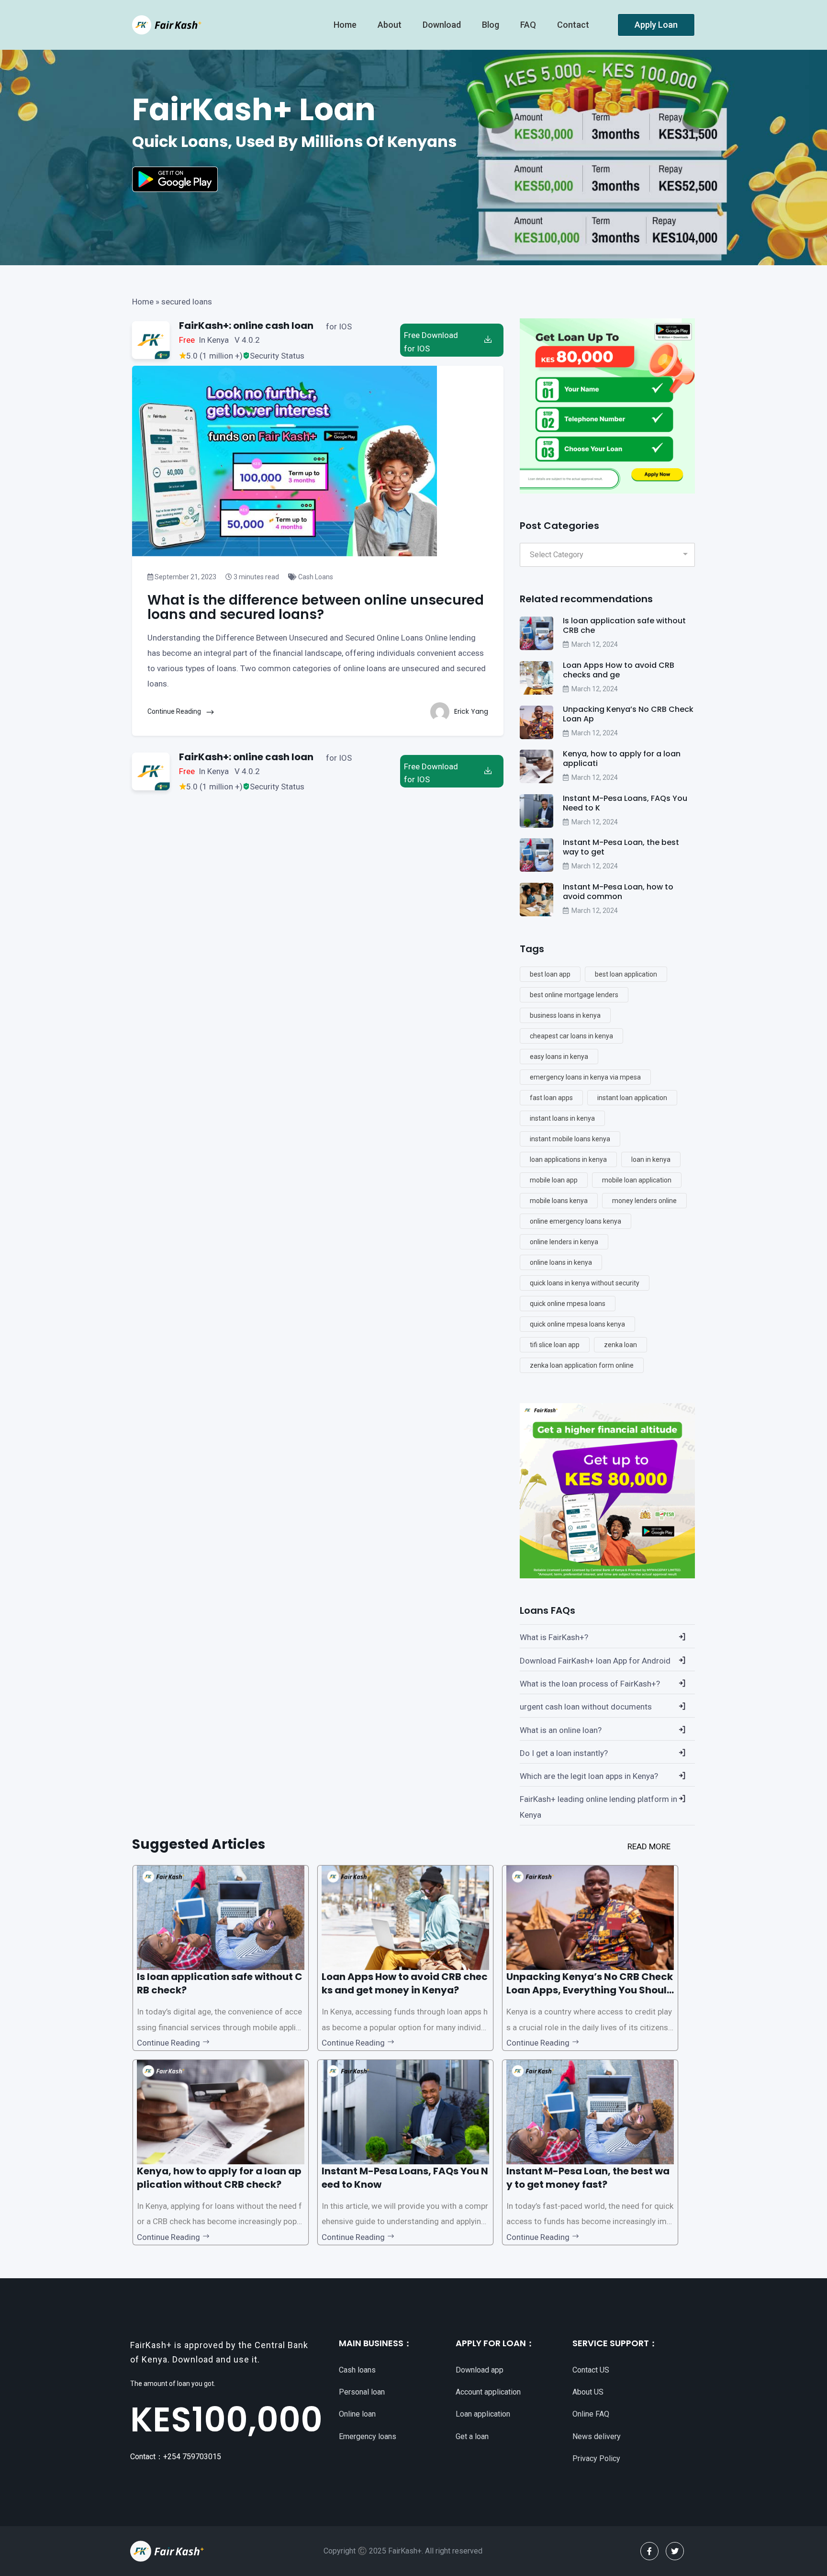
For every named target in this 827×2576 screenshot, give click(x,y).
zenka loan (620, 1345)
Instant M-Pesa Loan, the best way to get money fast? (588, 2178)
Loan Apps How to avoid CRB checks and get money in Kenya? (405, 1983)
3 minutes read (256, 577)
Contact (574, 25)
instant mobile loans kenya (570, 1139)
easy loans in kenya (559, 1057)
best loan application (626, 974)
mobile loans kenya (559, 1201)
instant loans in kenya (562, 1118)
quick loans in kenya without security (585, 1283)
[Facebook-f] (649, 2551)
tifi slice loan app (555, 1345)
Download (443, 25)
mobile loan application (637, 1180)
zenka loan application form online (582, 1365)
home (346, 25)
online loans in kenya (561, 1262)
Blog (492, 25)
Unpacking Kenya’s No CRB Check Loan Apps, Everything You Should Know (590, 1990)
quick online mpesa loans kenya (577, 1324)
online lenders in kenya (564, 1242)
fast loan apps (551, 1098)
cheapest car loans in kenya (571, 1036)
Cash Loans (315, 577)
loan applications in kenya (568, 1159)
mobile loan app (554, 1180)
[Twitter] (675, 2551)
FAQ (529, 25)
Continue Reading (175, 711)
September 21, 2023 (185, 577)
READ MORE (649, 1846)
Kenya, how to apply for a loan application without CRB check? (219, 2178)
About (391, 25)
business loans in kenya (565, 1015)
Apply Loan (656, 25)
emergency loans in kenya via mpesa (585, 1077)
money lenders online (644, 1201)
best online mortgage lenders (574, 995)
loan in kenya (651, 1159)
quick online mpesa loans (568, 1304)
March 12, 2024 (595, 644)
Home (143, 302)
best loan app (550, 974)
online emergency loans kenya (576, 1221)
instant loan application (632, 1098)
